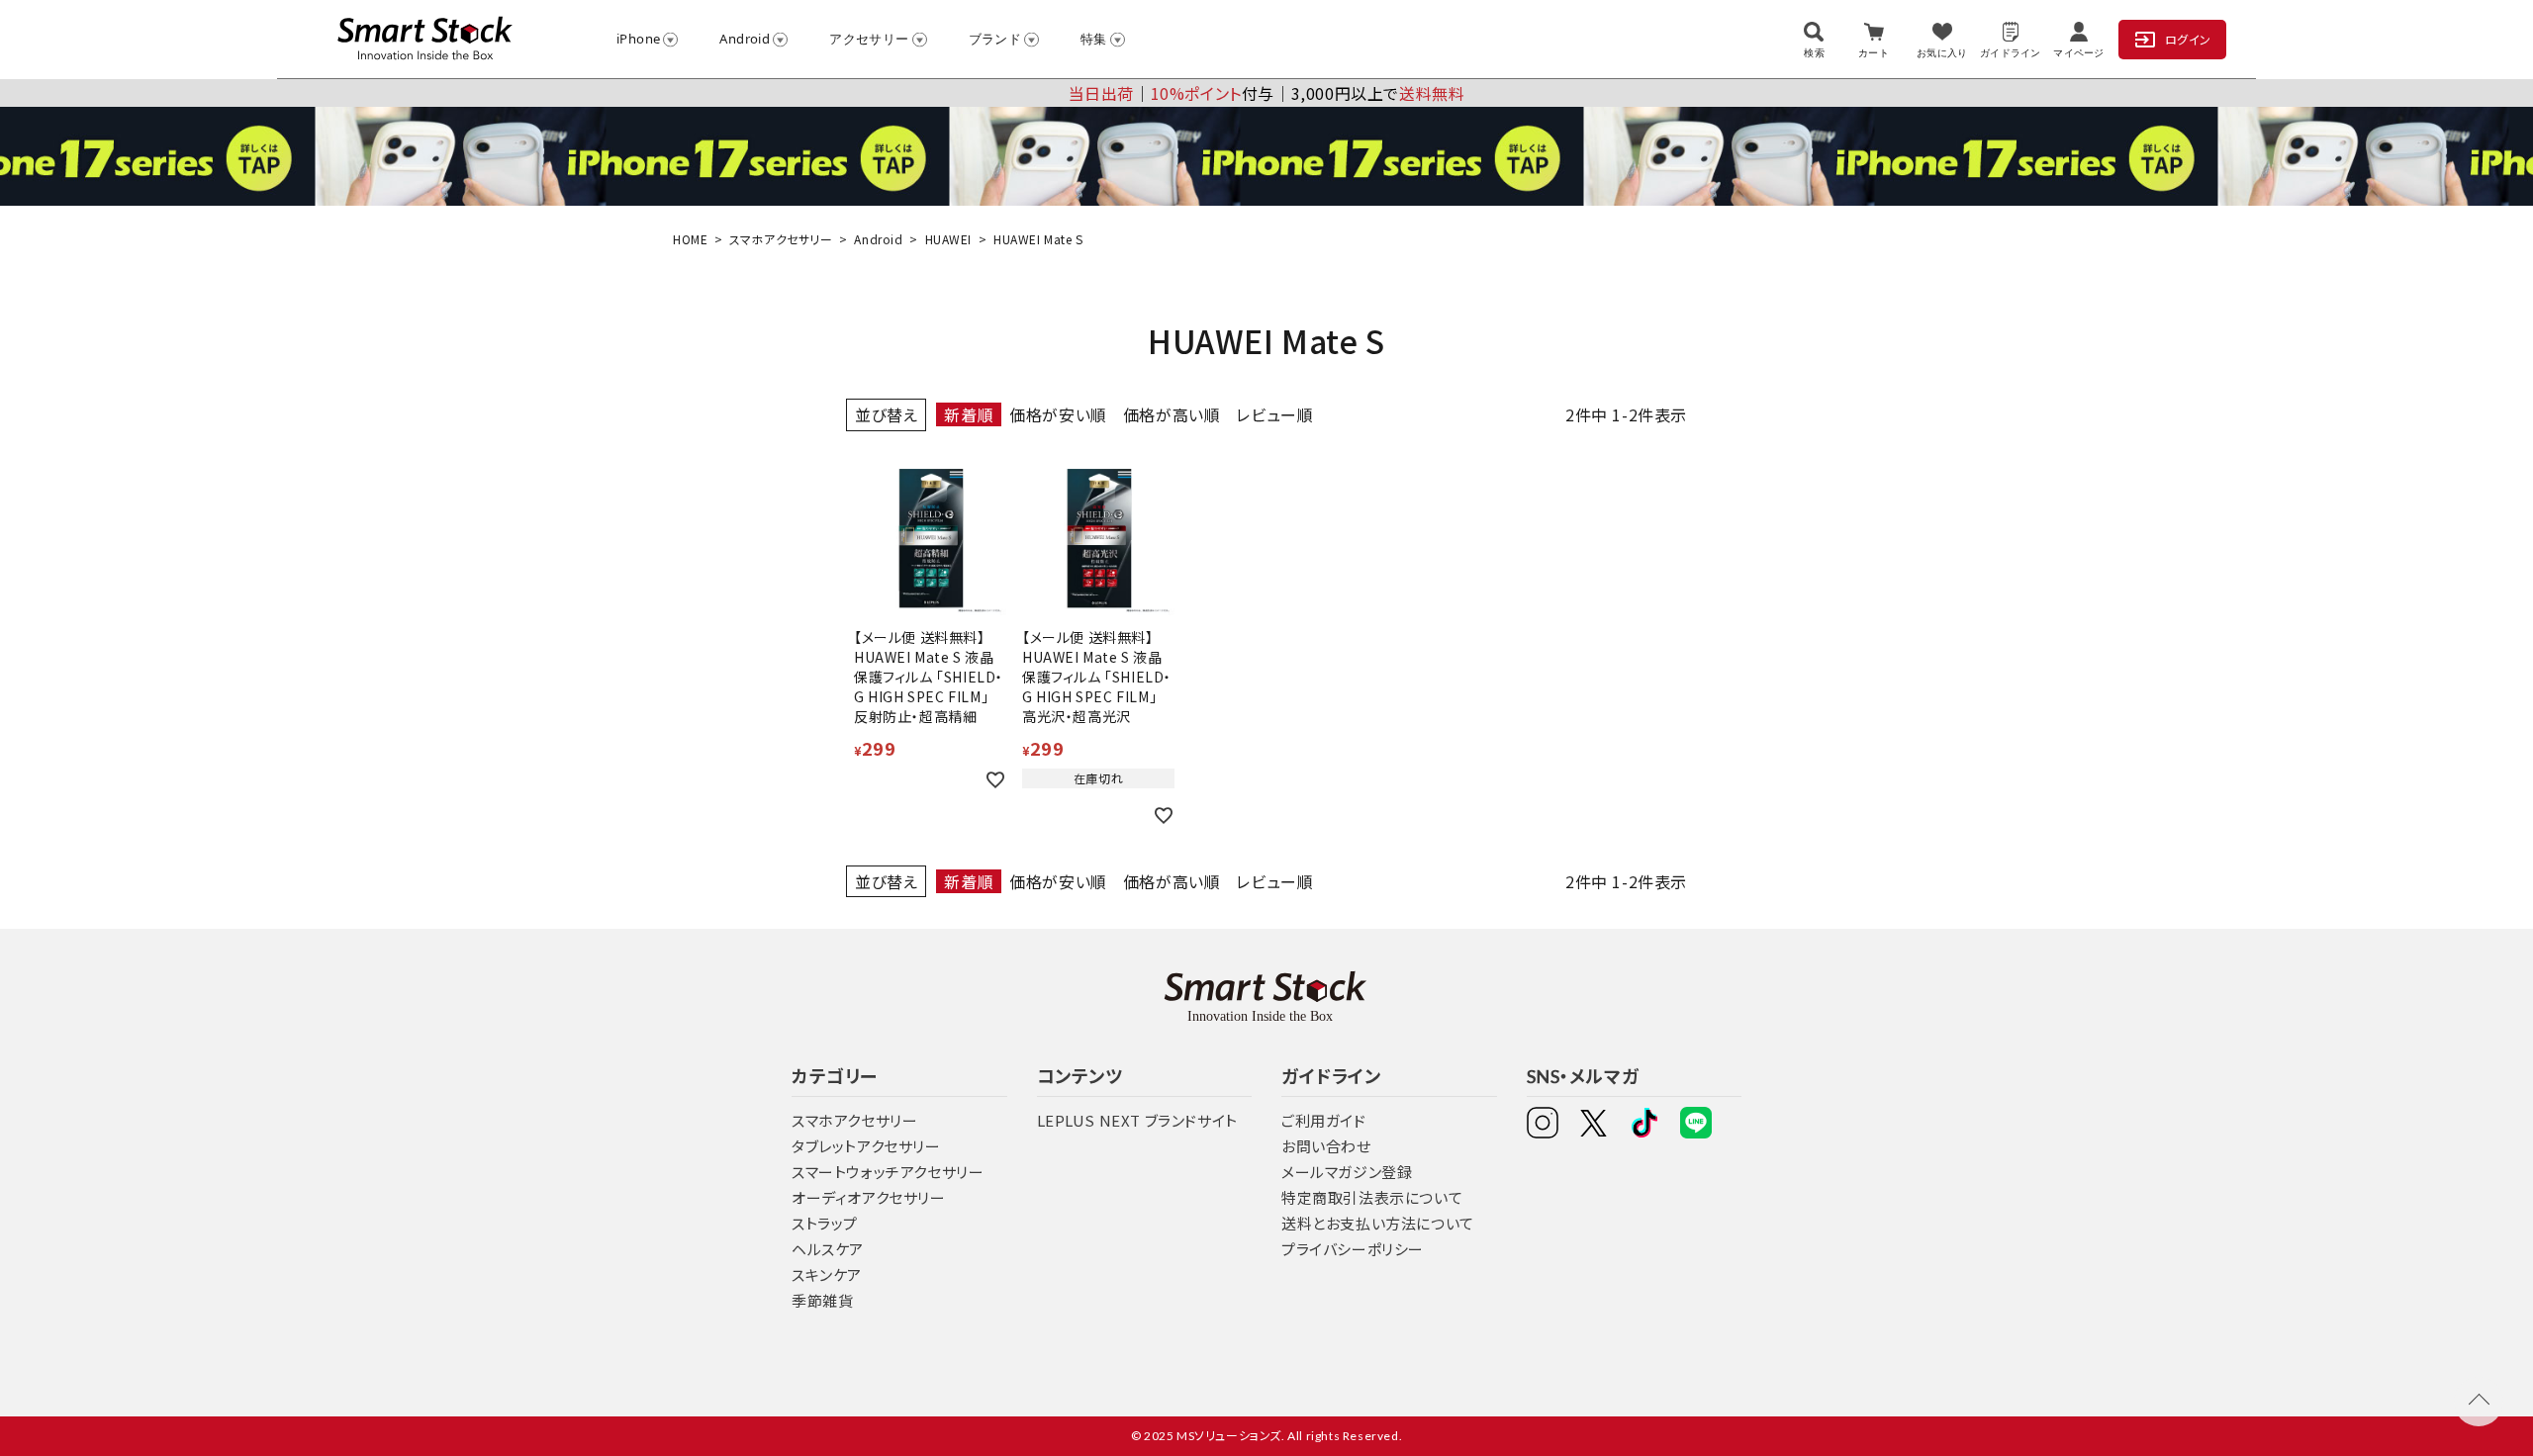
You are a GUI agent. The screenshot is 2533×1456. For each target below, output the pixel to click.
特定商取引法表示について (1372, 1197)
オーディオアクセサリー (869, 1197)
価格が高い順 (1172, 414)
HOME (690, 239)
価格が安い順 (1058, 414)
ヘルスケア (828, 1249)
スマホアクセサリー (781, 239)
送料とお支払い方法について (1378, 1223)
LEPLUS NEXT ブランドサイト (1137, 1120)
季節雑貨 (822, 1300)
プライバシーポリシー (1353, 1249)
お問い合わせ (1326, 1146)
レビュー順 (1274, 414)
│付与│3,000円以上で (1267, 93)
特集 (1094, 39)
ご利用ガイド (1324, 1120)
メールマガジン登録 (1347, 1172)
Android (745, 39)
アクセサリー (869, 39)
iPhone (638, 39)
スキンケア (827, 1274)
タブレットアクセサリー (866, 1146)
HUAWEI (949, 239)
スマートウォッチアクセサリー (888, 1172)
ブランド (995, 39)
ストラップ (825, 1223)
